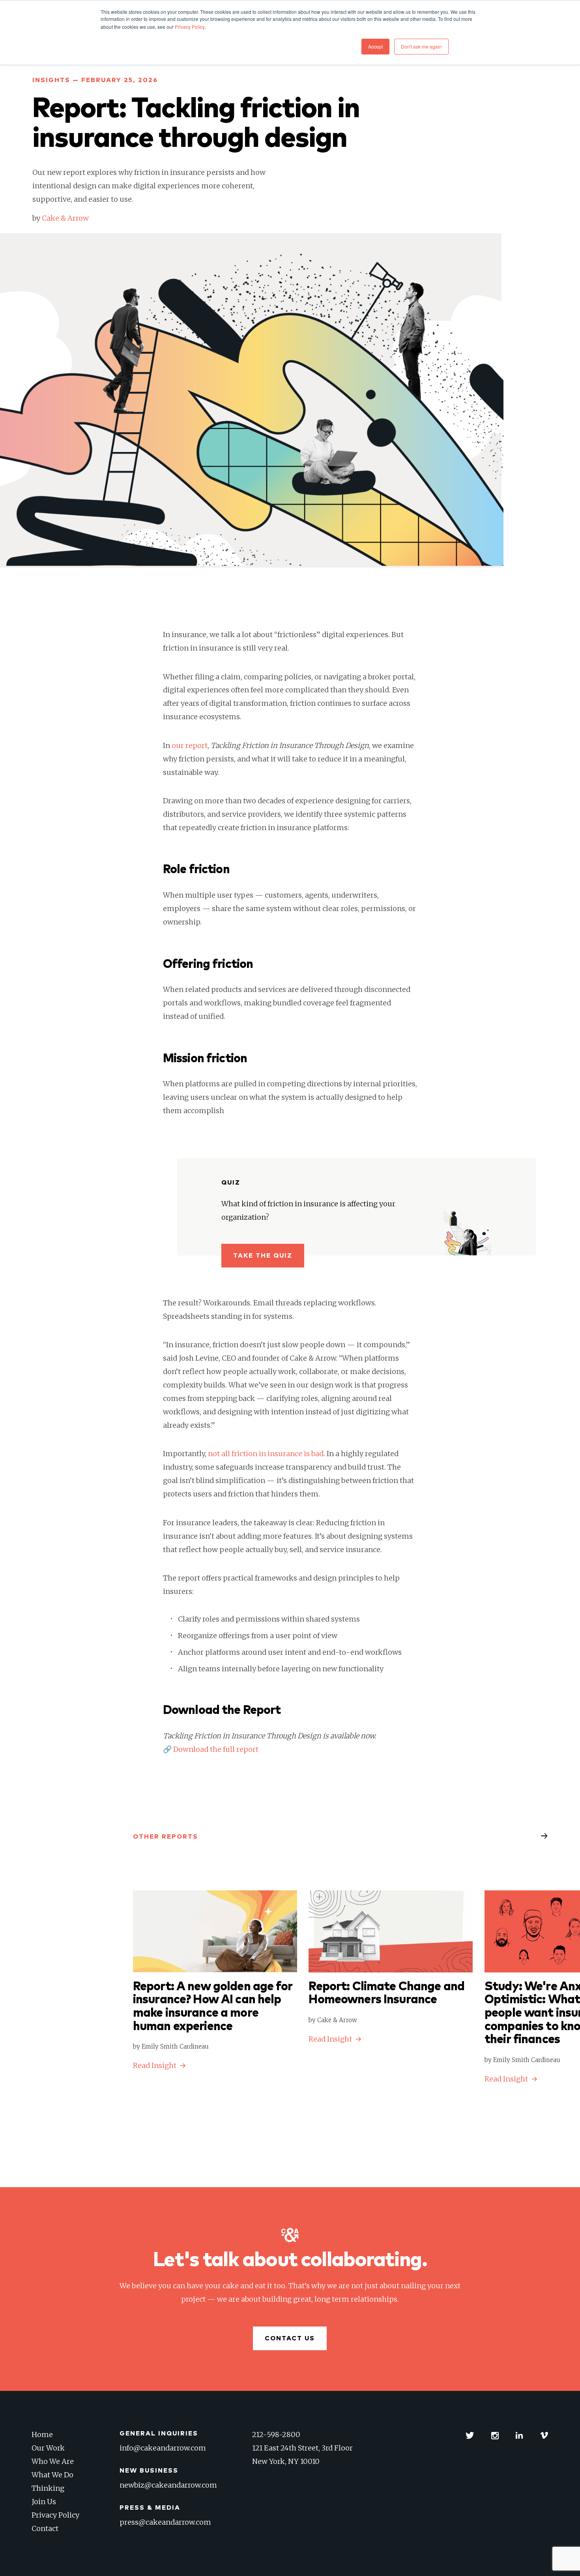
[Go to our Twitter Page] (470, 2435)
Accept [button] (375, 46)
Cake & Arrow (65, 218)
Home (42, 2434)
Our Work (48, 2448)
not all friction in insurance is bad (265, 1454)
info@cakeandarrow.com (163, 2448)
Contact (45, 2528)
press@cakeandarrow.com (165, 2522)
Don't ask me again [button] (421, 46)
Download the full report (216, 1749)
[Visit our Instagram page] (495, 2435)
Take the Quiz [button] (263, 1256)
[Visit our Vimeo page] (544, 2435)
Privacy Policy (55, 2515)
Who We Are (53, 2461)
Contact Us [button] (290, 2338)
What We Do (52, 2475)
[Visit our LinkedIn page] (519, 2435)
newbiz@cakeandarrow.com (168, 2485)
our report (190, 745)
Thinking (48, 2488)
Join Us (44, 2502)
